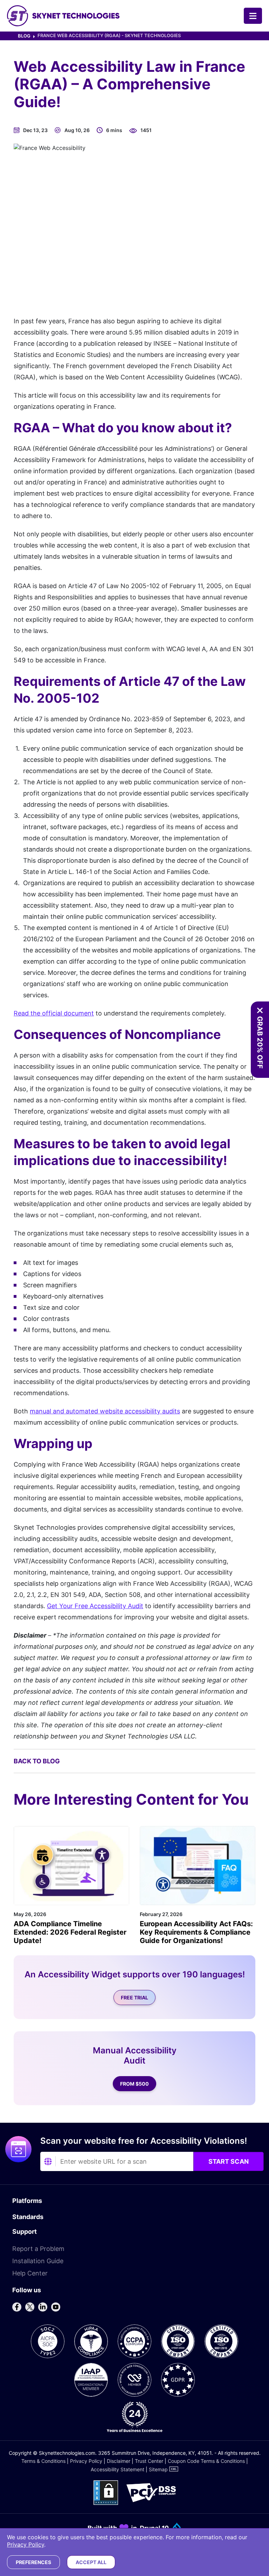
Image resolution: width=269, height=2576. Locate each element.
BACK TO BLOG (37, 1761)
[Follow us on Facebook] (17, 2307)
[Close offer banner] (260, 1011)
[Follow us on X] (30, 2307)
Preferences (33, 2562)
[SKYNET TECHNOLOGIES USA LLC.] (63, 16)
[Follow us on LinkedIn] (43, 2307)
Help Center (30, 2273)
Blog (24, 36)
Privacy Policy (86, 2461)
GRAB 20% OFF (260, 1042)
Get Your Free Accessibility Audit (95, 1606)
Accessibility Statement (118, 2469)
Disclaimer (119, 2461)
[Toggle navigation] (253, 16)
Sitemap (158, 2469)
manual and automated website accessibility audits (105, 1411)
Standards (28, 2217)
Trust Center (149, 2461)
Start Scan (229, 2161)
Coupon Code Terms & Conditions (206, 2461)
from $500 (134, 2084)
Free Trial (134, 1998)
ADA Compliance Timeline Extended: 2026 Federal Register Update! (70, 1932)
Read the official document (54, 1013)
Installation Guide (38, 2261)
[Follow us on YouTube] (56, 2307)
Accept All (91, 2562)
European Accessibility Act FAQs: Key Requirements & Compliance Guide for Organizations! (196, 1932)
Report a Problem (38, 2249)
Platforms (27, 2201)
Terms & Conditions (43, 2461)
